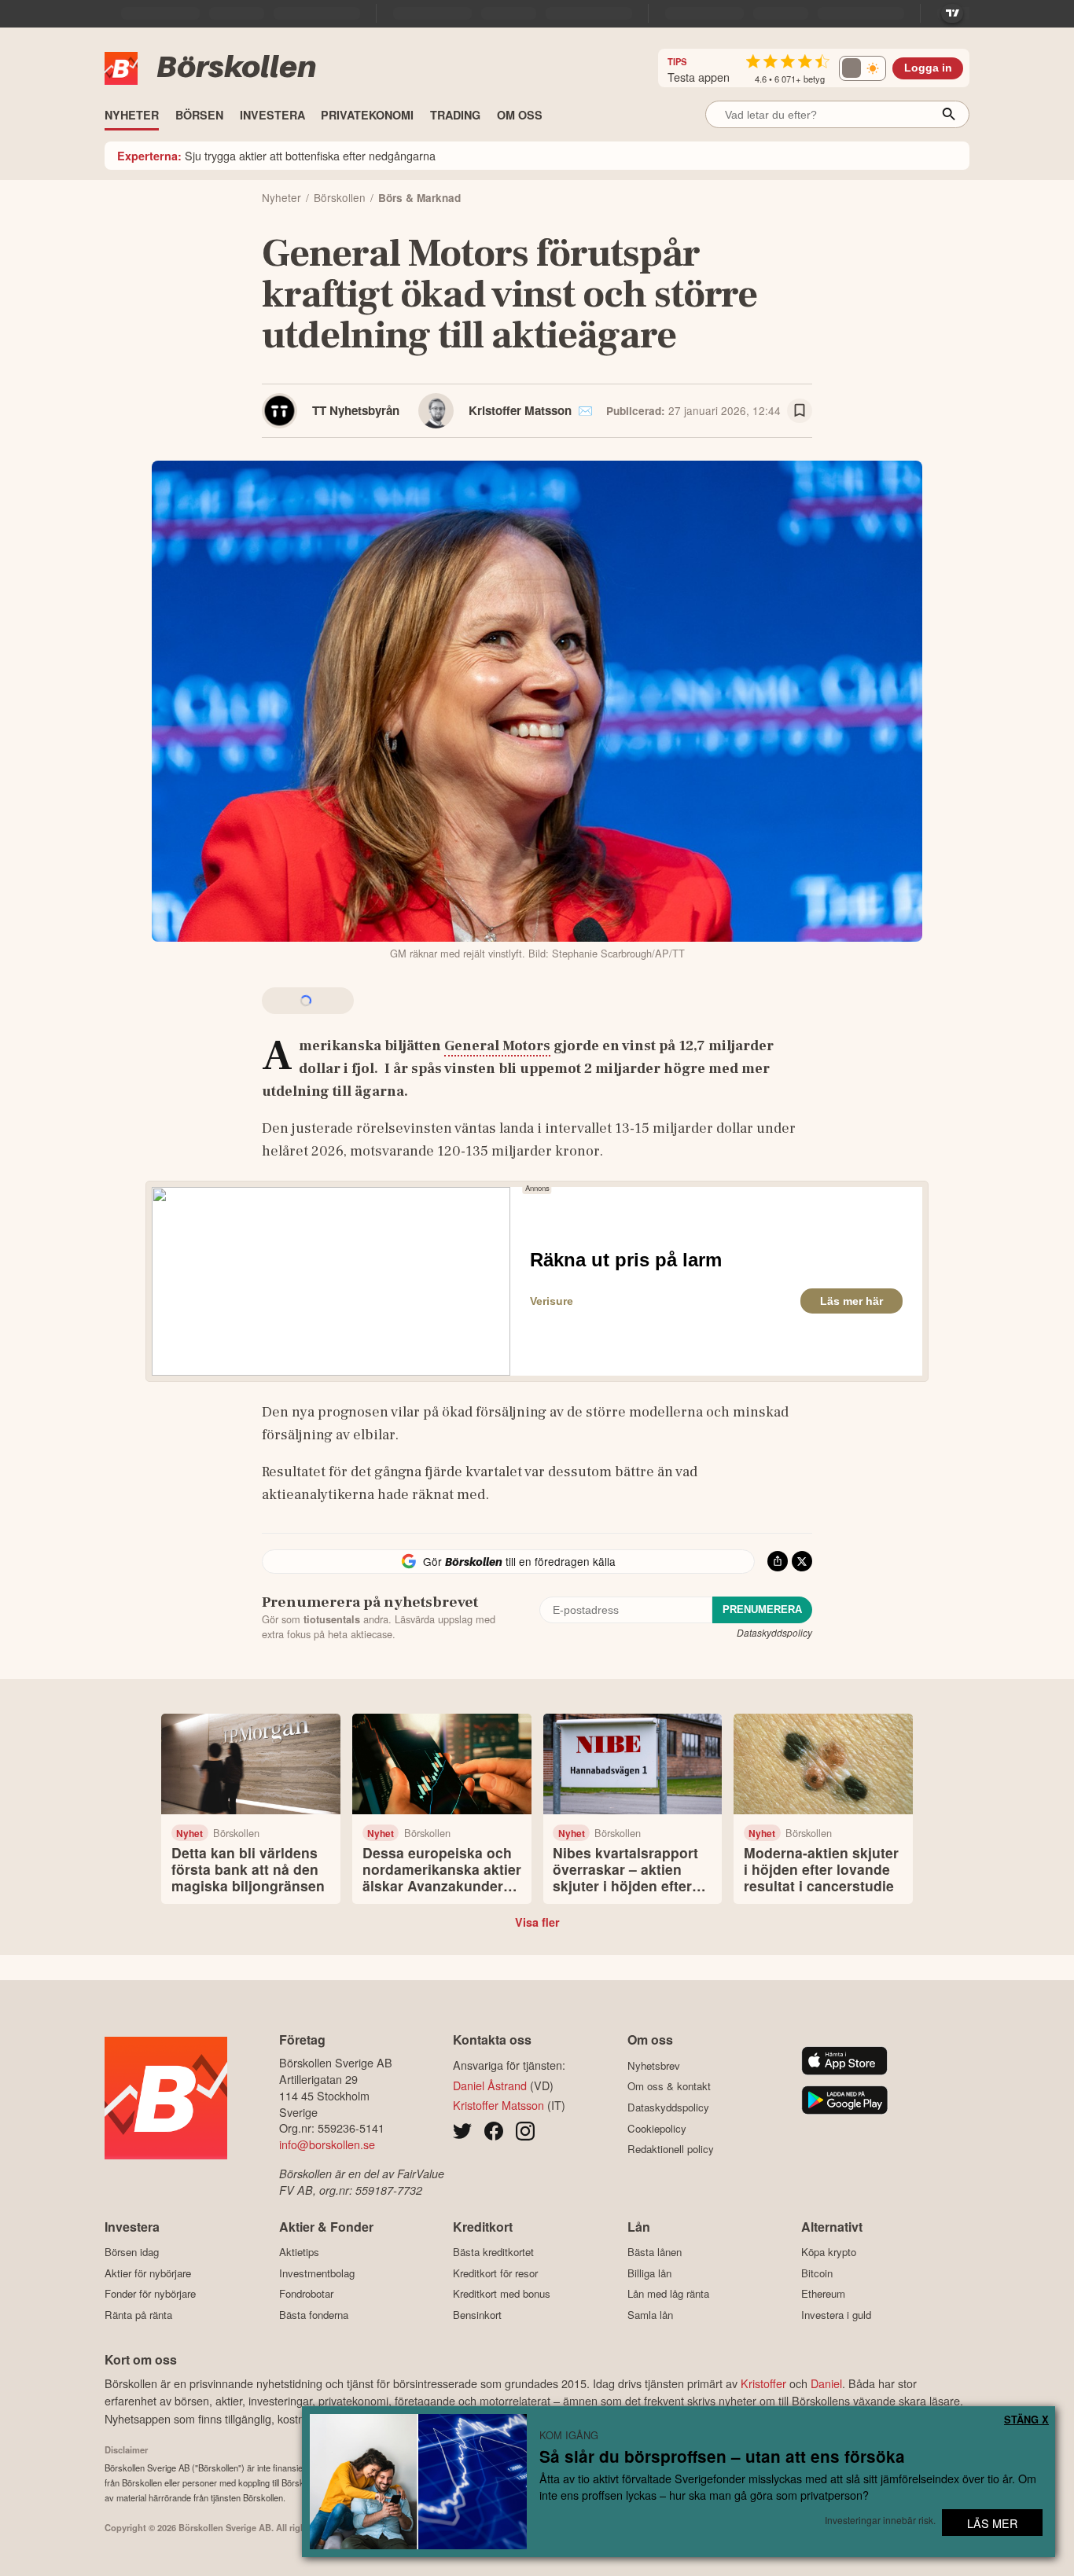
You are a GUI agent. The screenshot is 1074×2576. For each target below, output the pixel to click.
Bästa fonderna (314, 2315)
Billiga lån (649, 2273)
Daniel (826, 2383)
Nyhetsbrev (654, 2065)
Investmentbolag (317, 2273)
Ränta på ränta (138, 2315)
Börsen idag (132, 2252)
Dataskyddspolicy (774, 1632)
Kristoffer (763, 2383)
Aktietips (299, 2252)
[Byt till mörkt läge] (863, 68)
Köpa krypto (829, 2252)
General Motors (497, 1045)
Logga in (928, 68)
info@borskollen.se (327, 2144)
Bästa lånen (655, 2252)
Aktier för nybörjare (148, 2273)
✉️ (585, 410)
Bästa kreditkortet (493, 2252)
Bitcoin (817, 2273)
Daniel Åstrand (490, 2085)
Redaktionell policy (671, 2149)
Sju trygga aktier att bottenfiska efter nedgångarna (276, 155)
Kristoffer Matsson (520, 410)
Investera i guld (836, 2315)
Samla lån (650, 2315)
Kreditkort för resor (495, 2273)
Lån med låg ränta (668, 2294)
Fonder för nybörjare (150, 2294)
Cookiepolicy (657, 2128)
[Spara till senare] (800, 411)
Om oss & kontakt (669, 2086)
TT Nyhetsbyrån (356, 410)
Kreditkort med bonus (502, 2294)
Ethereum (823, 2294)
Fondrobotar (306, 2294)
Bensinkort (477, 2315)
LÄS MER (992, 2523)
